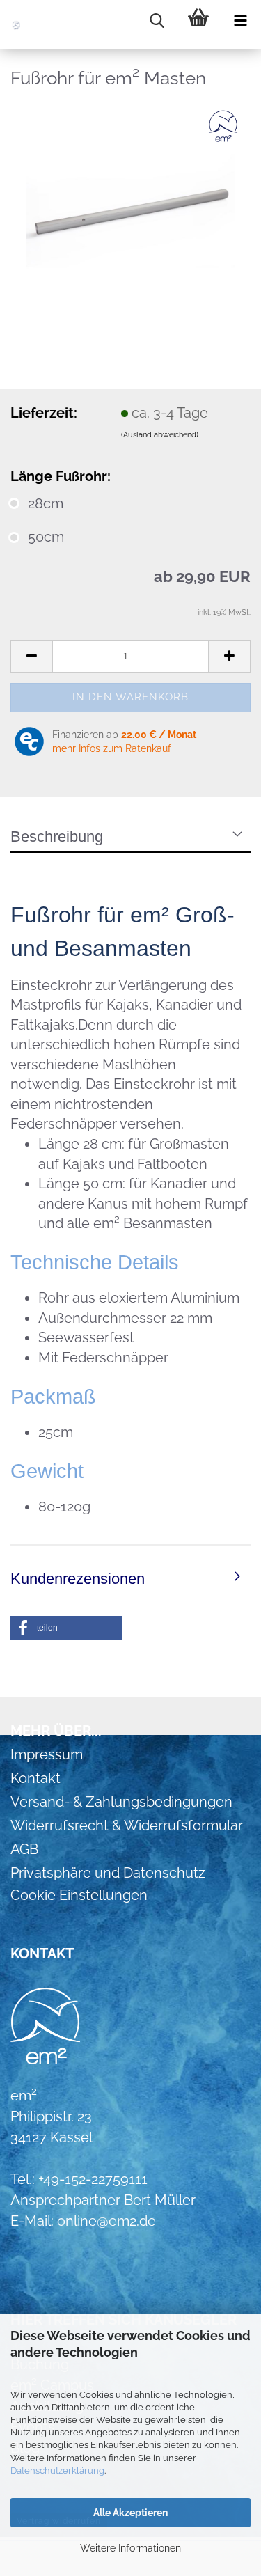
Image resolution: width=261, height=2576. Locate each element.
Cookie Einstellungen (79, 1895)
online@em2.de (106, 2221)
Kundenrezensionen (78, 1579)
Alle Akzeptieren (130, 2513)
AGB (24, 1849)
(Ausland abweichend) (160, 435)
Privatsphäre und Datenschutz (108, 1873)
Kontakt (35, 1778)
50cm (46, 537)
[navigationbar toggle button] (240, 21)
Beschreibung (57, 837)
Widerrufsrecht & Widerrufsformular (127, 1825)
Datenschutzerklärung (57, 2471)
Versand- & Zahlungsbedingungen (121, 1802)
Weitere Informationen (130, 2548)
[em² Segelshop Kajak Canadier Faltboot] (28, 24)
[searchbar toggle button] (157, 21)
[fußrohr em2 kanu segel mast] (131, 207)
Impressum (47, 1754)
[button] (31, 656)
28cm (46, 503)
